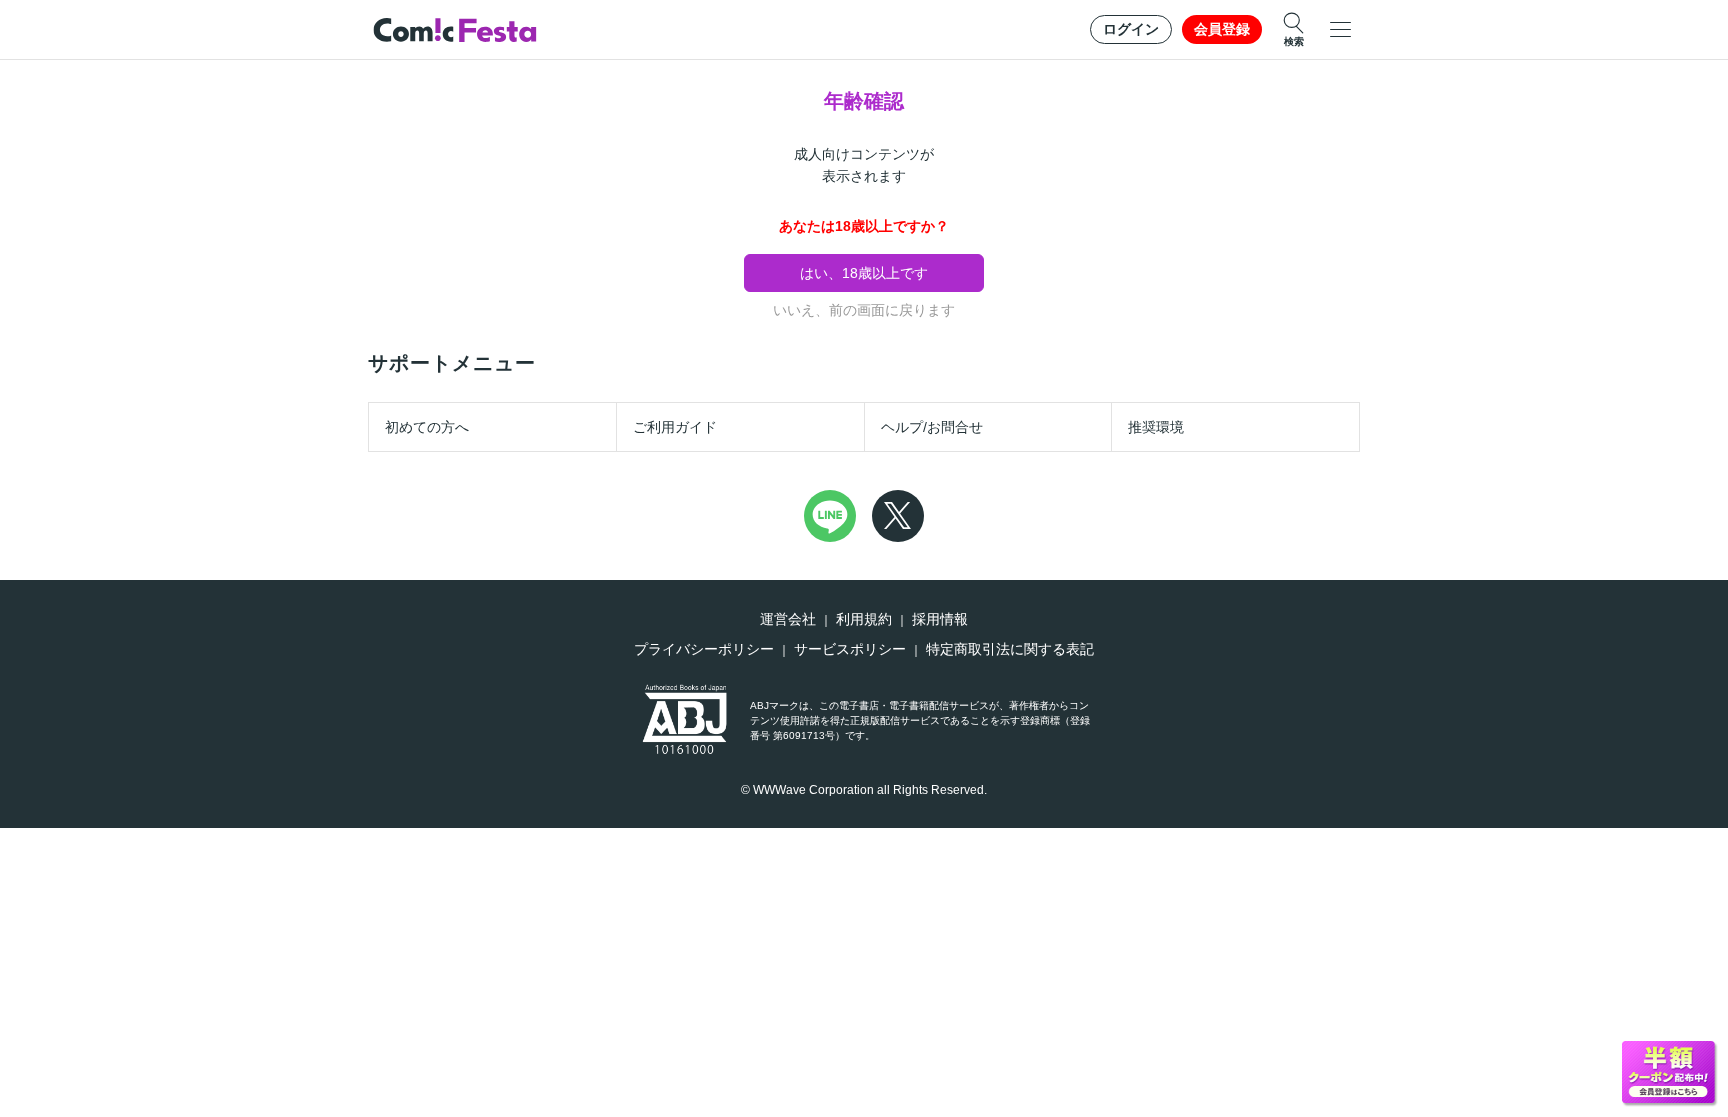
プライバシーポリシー (704, 649)
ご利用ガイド (675, 427)
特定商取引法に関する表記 (1010, 649)
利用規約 (864, 619)
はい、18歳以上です (864, 273)
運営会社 (788, 619)
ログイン (1131, 29)
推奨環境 (1156, 427)
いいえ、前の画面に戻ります (864, 310)
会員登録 (1222, 29)
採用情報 (940, 619)
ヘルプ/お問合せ (932, 427)
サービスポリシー (850, 649)
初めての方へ (427, 427)
